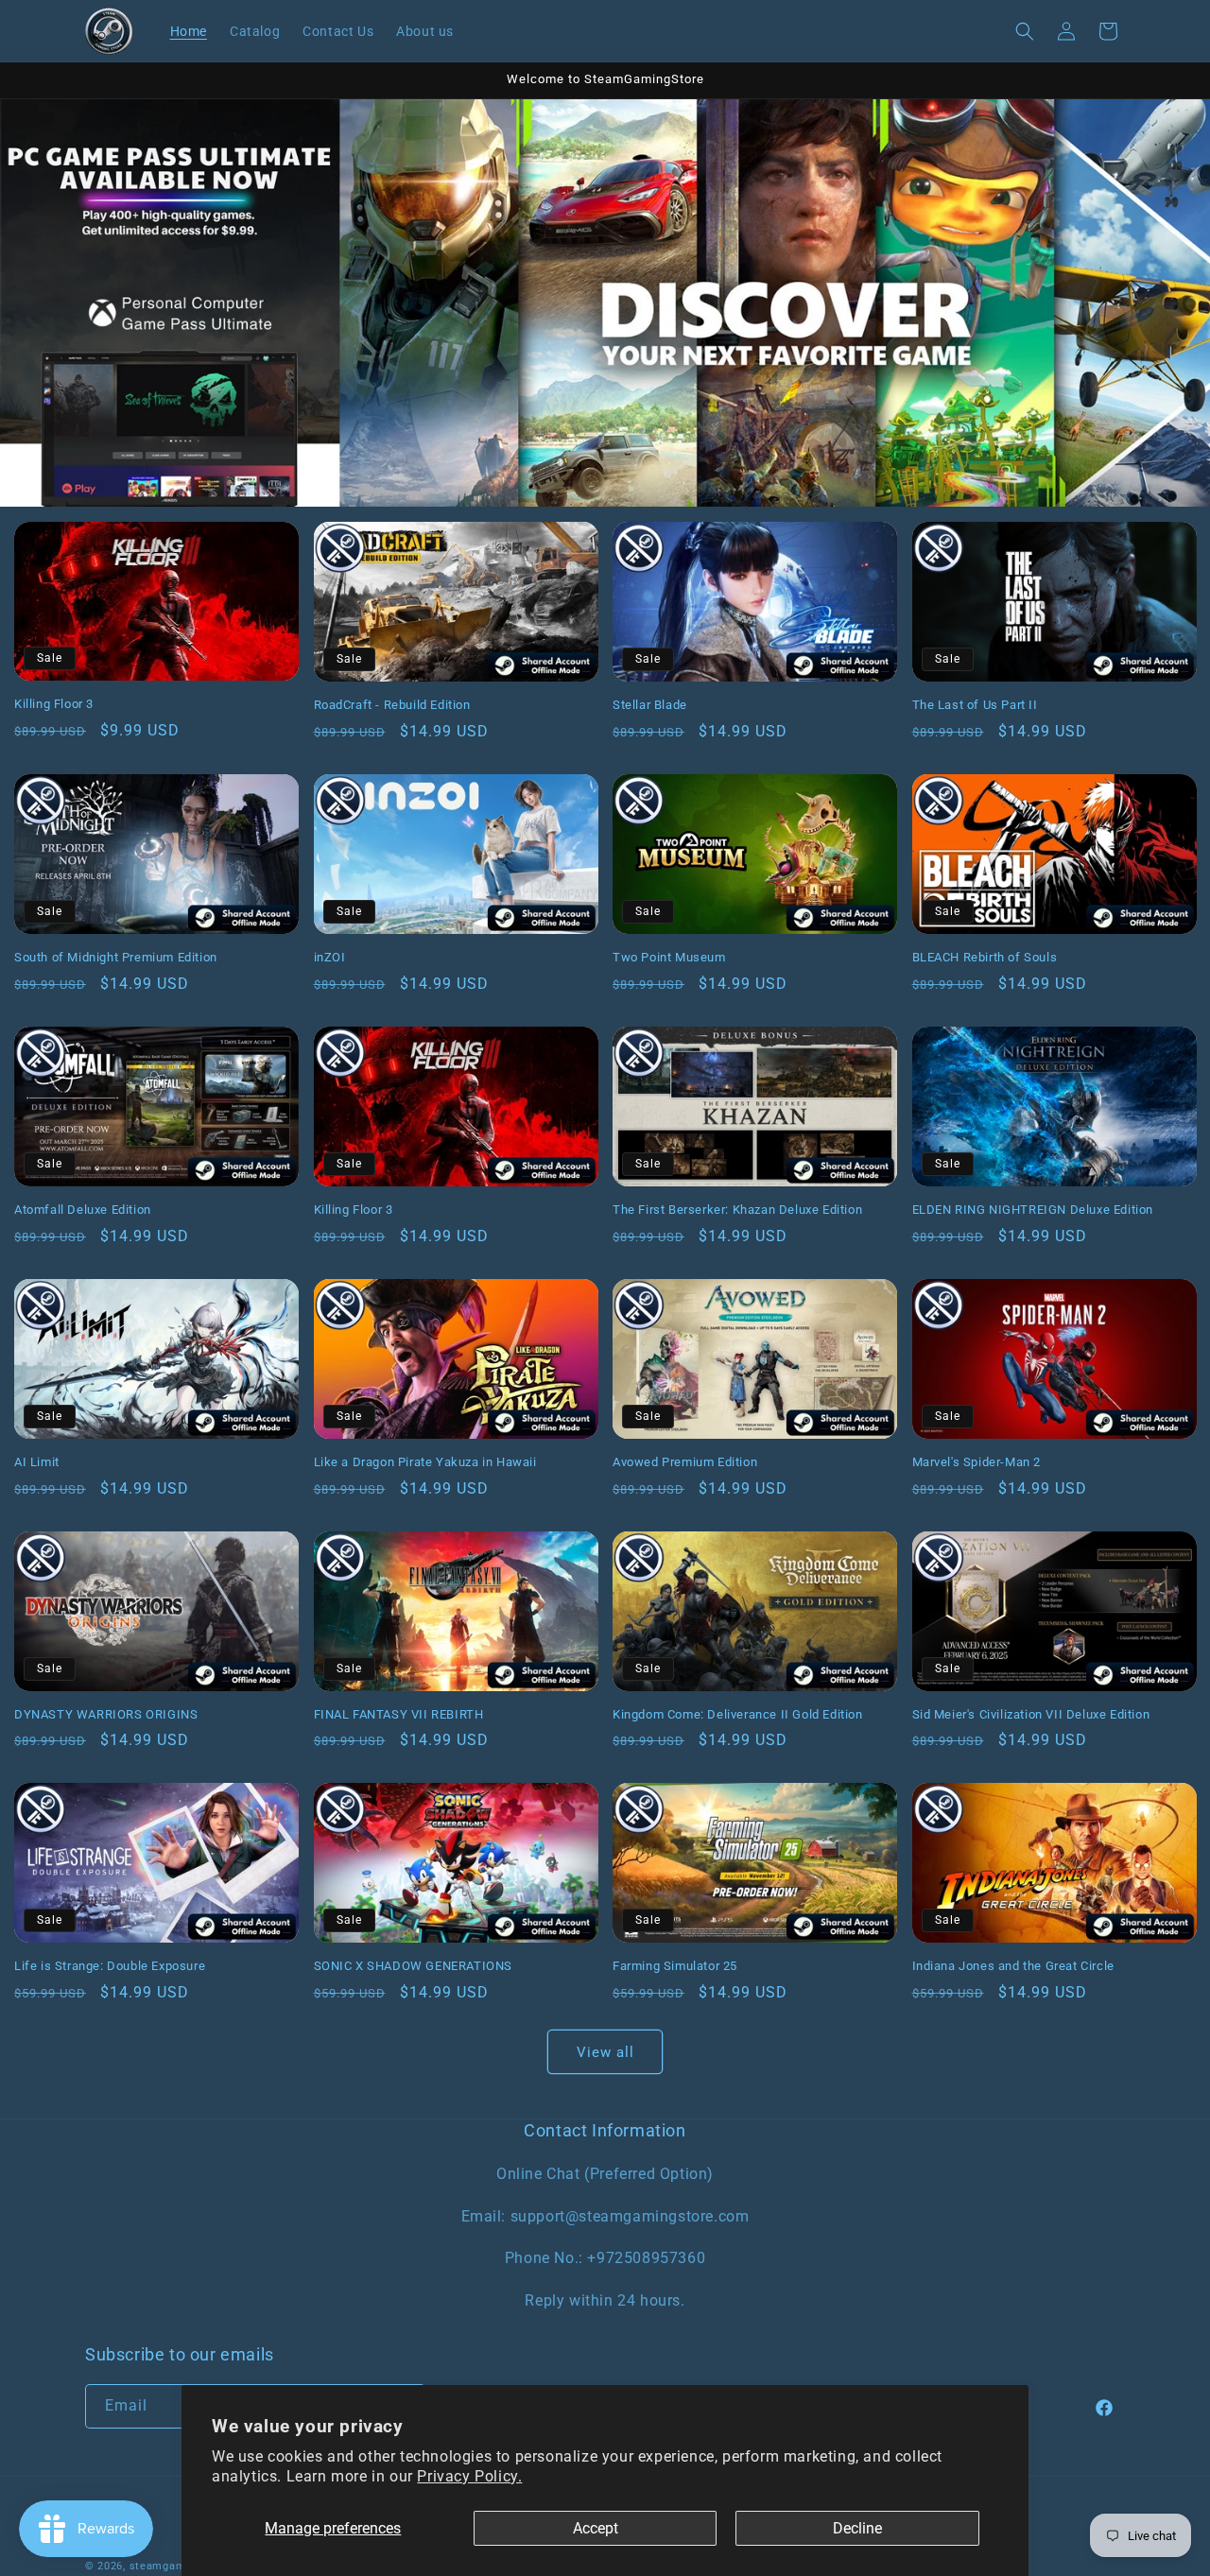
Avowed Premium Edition (685, 1462)
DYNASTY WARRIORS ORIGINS (106, 1714)
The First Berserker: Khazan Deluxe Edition (737, 1210)
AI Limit (37, 1462)
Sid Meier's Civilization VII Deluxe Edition (1031, 1714)
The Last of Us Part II (975, 705)
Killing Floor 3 (54, 704)
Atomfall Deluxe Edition (83, 1210)
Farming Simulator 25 (675, 1966)
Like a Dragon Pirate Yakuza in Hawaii (425, 1462)
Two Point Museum (669, 957)
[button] (1025, 31)
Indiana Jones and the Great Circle (1013, 1966)
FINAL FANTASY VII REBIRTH (399, 1714)
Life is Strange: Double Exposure (110, 1966)
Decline (857, 2528)
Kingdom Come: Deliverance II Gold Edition (738, 1714)
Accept (596, 2528)
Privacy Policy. (469, 2476)
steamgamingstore (180, 2566)
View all (605, 2052)
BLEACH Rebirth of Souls (985, 957)
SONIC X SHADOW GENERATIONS (414, 1966)
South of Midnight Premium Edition (116, 957)
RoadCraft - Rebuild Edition (392, 705)
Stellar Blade (650, 705)
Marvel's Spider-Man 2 (977, 1462)
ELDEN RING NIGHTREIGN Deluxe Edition (1033, 1210)
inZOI (330, 957)
